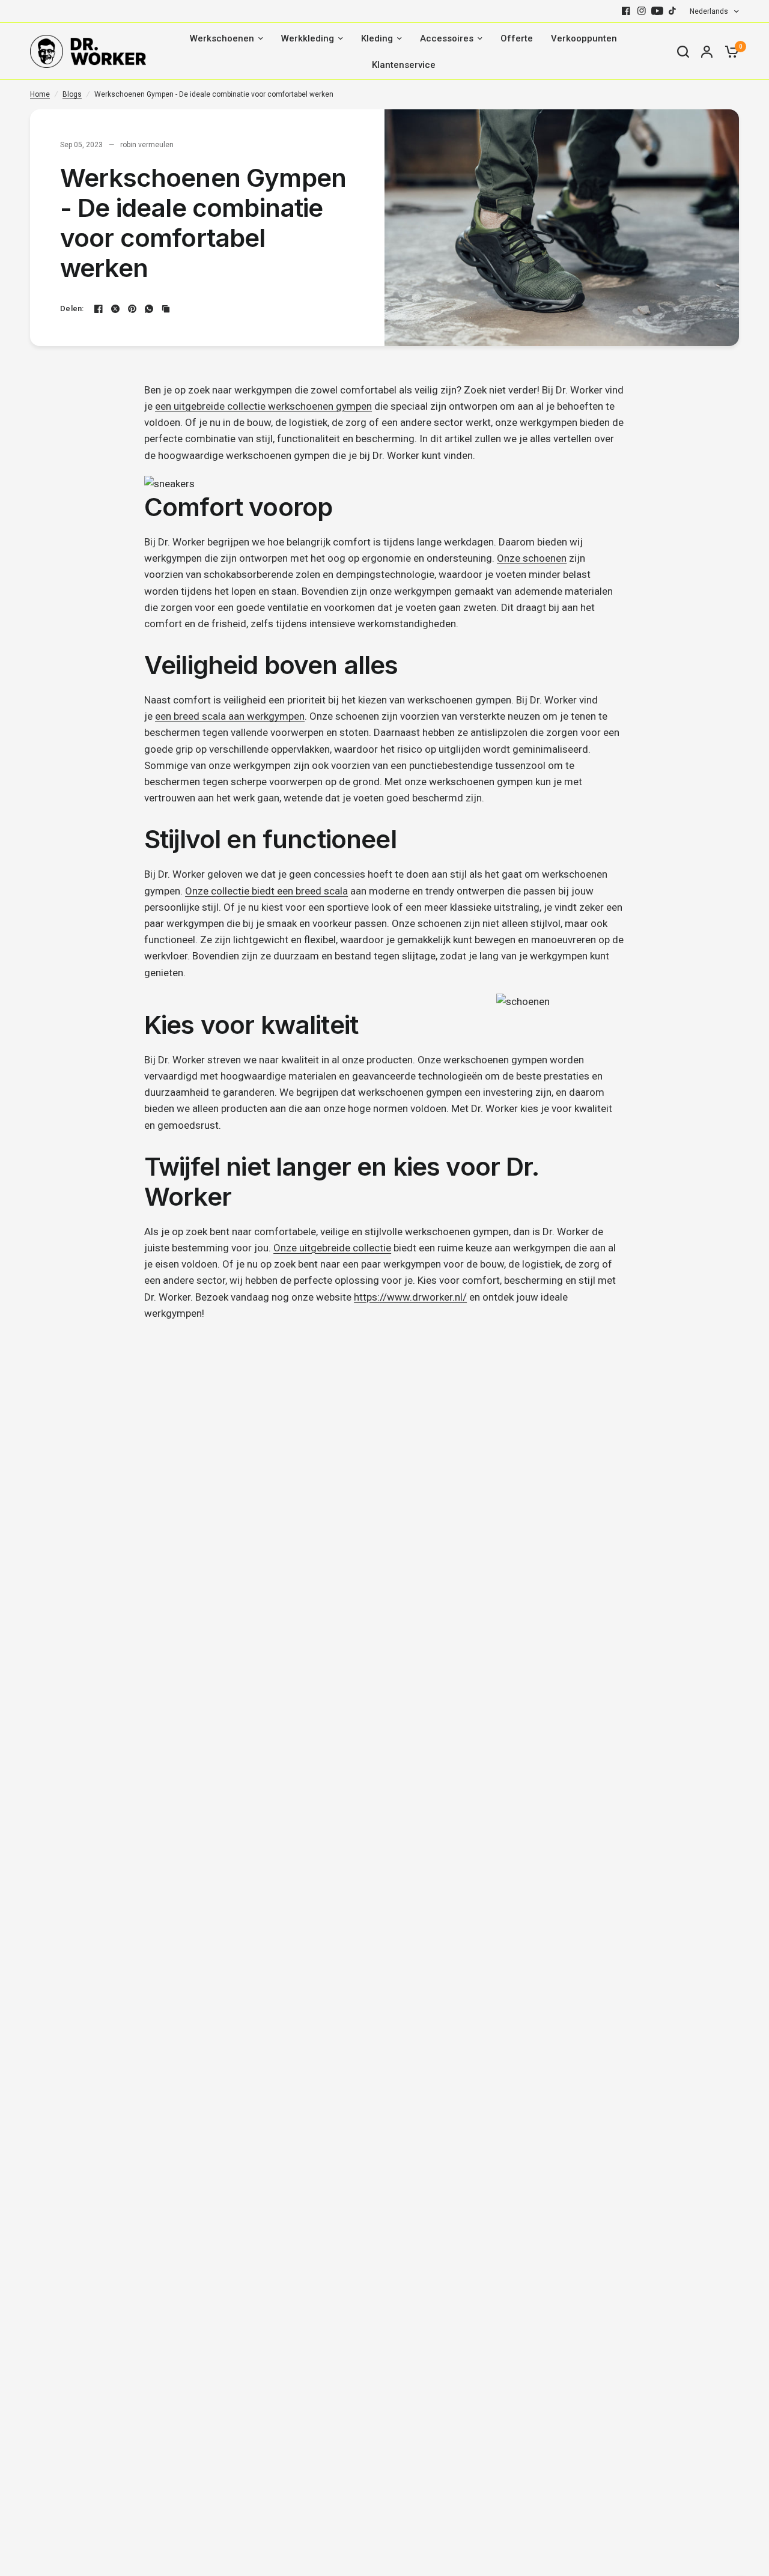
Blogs (72, 94)
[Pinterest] (132, 309)
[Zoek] (683, 51)
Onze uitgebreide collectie (332, 1248)
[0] (729, 51)
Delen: (72, 308)
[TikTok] (673, 11)
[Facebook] (626, 11)
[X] (115, 309)
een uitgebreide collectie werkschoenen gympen (263, 406)
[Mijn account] (707, 51)
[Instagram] (642, 11)
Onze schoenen (532, 558)
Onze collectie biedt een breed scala (266, 891)
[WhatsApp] (149, 309)
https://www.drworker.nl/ (410, 1297)
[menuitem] (226, 38)
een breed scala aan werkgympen (230, 716)
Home (40, 94)
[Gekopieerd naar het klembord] (166, 309)
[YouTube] (657, 11)
